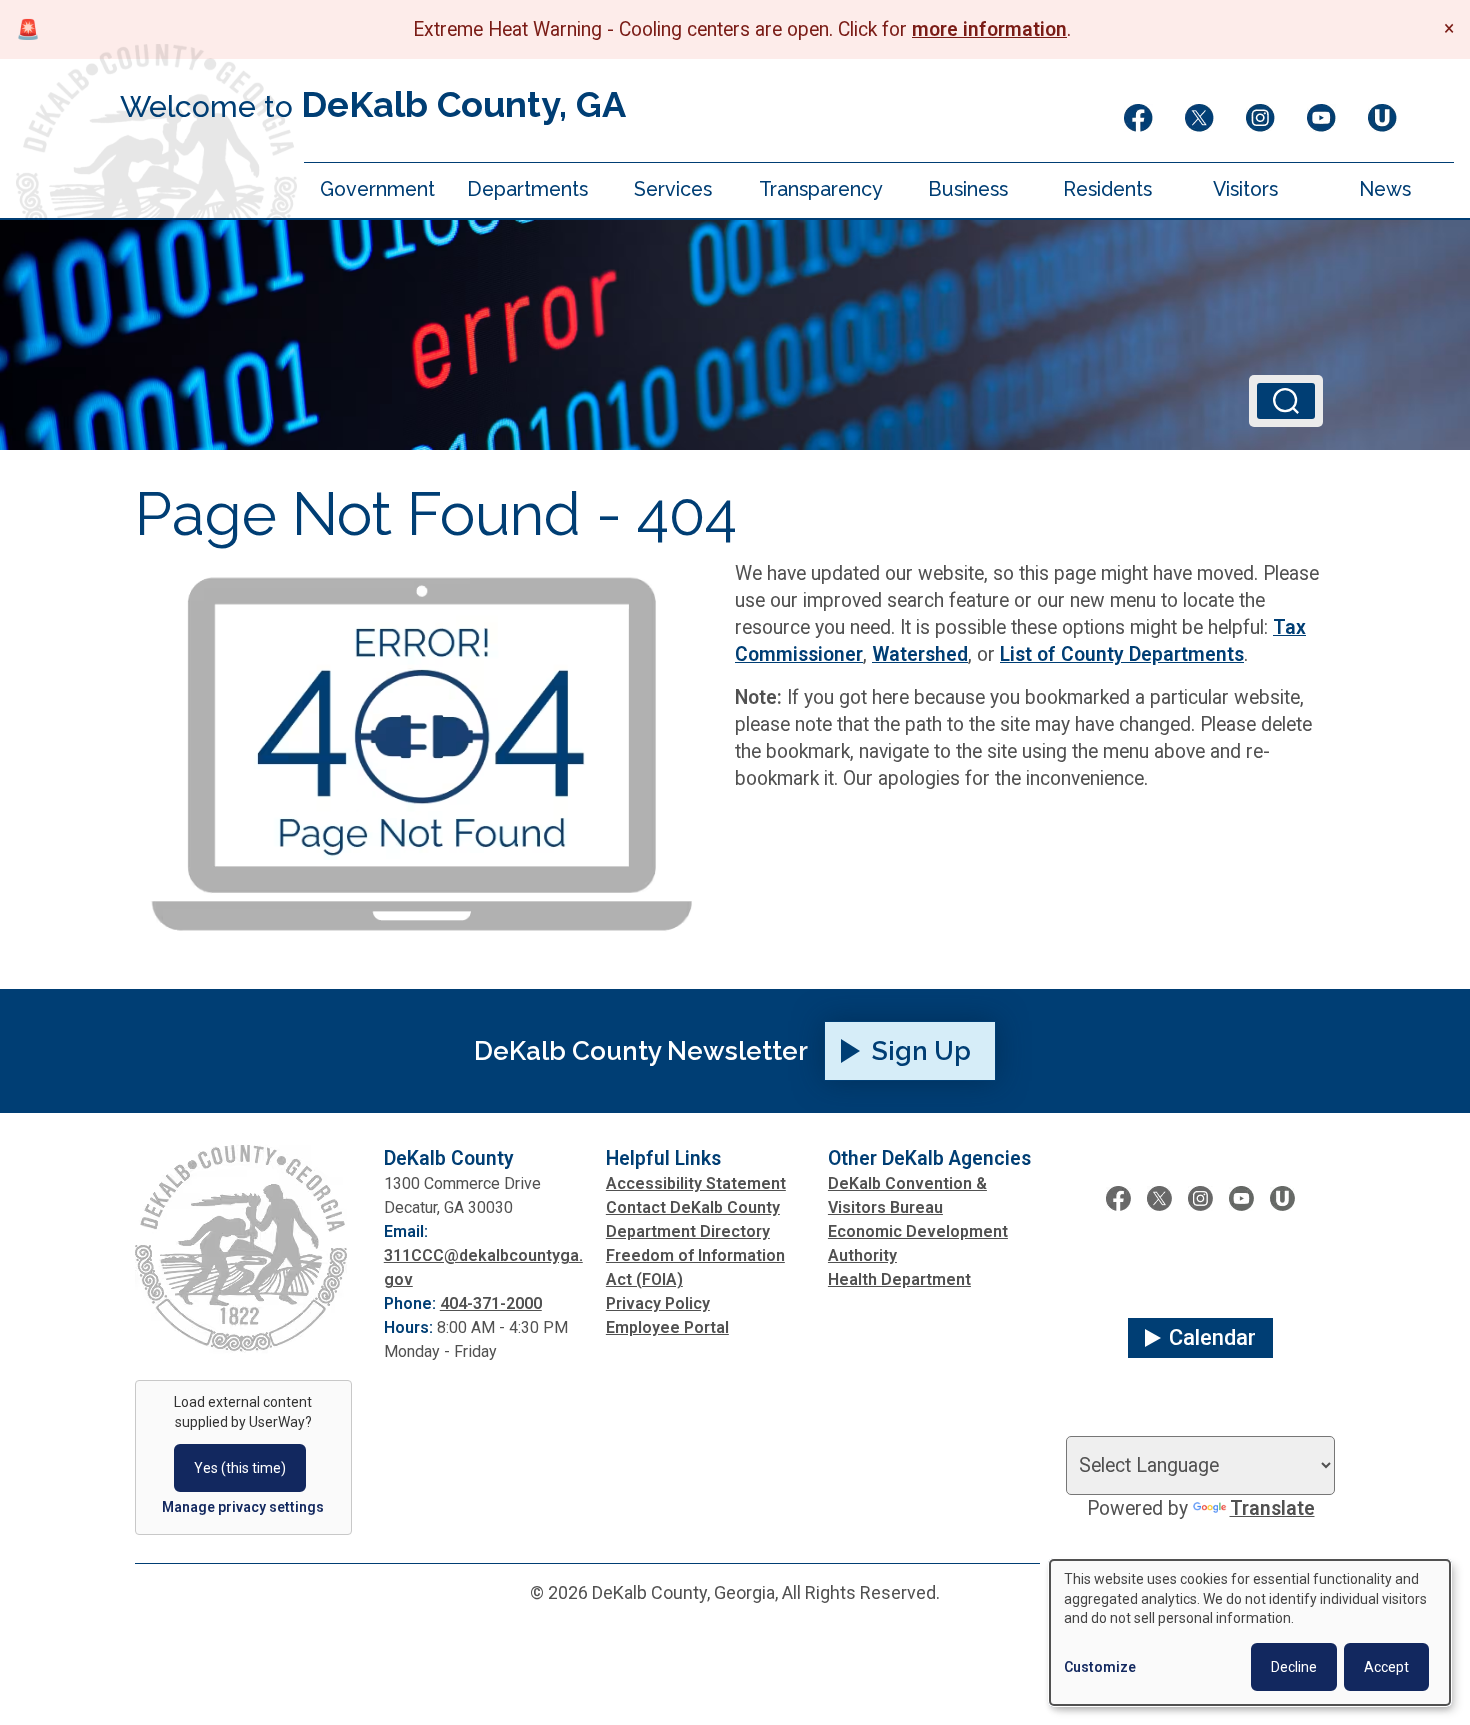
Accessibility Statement (696, 1183)
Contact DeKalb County (693, 1207)
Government (377, 190)
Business (968, 190)
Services (673, 190)
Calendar (1212, 1337)
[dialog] (1250, 1632)
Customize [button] (1100, 1667)
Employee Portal (667, 1327)
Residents (1107, 190)
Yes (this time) (240, 1468)
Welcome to (373, 104)
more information (989, 29)
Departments (527, 190)
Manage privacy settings (243, 1507)
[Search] (1286, 401)
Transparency (821, 190)
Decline (1294, 1667)
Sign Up (921, 1051)
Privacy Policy (658, 1303)
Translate (1272, 1508)
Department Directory (688, 1231)
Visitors (1245, 190)
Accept (1386, 1667)
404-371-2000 (491, 1303)
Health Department (899, 1279)
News (1385, 190)
